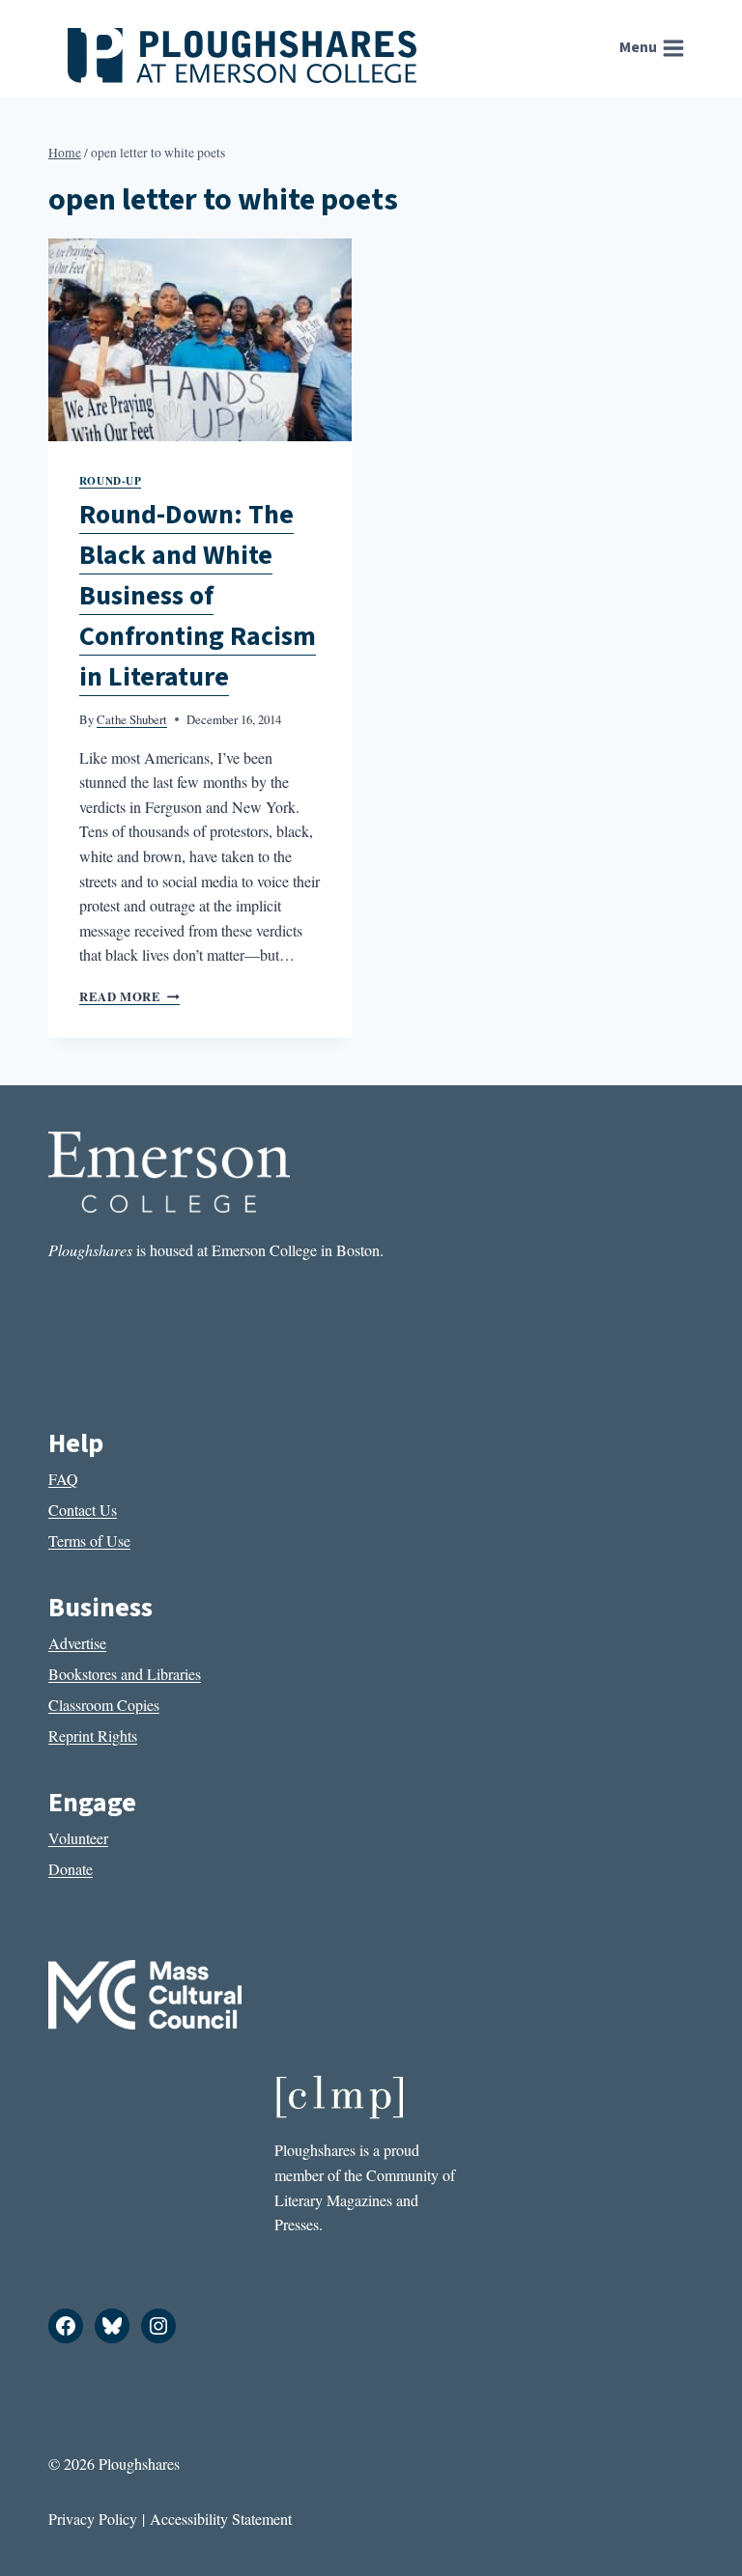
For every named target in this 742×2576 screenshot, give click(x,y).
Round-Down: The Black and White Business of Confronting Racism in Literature (198, 596)
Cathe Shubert (132, 719)
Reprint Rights (93, 1736)
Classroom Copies (104, 1705)
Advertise (77, 1643)
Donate (71, 1869)
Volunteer (78, 1838)
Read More (129, 996)
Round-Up (110, 480)
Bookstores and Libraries (125, 1674)
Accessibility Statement (221, 2519)
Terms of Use (89, 1540)
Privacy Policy (93, 2519)
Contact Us (83, 1510)
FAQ (63, 1479)
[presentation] (200, 339)
